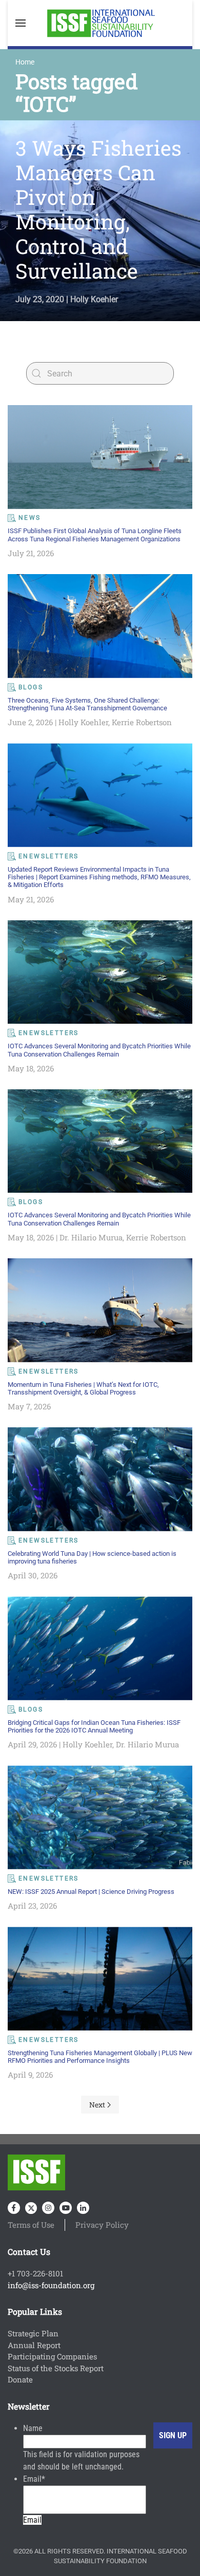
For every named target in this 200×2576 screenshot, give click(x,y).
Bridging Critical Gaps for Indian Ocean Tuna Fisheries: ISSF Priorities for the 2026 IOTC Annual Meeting (94, 1726)
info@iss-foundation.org (51, 2285)
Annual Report (34, 2345)
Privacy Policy (102, 2225)
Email (34, 2479)
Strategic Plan (33, 2333)
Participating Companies (52, 2356)
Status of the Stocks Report (56, 2368)
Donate (20, 2379)
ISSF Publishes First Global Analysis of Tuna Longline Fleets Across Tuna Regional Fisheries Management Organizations (95, 535)
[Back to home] (100, 23)
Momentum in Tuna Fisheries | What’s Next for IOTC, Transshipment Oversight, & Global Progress (83, 1388)
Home (25, 62)
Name (33, 2428)
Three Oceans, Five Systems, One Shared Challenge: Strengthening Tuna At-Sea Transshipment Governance (87, 704)
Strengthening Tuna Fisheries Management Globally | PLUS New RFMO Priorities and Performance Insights (100, 2057)
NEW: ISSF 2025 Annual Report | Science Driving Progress (91, 1892)
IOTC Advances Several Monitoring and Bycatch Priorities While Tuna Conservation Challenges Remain (99, 1050)
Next (97, 2105)
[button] (21, 23)
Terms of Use (31, 2225)
